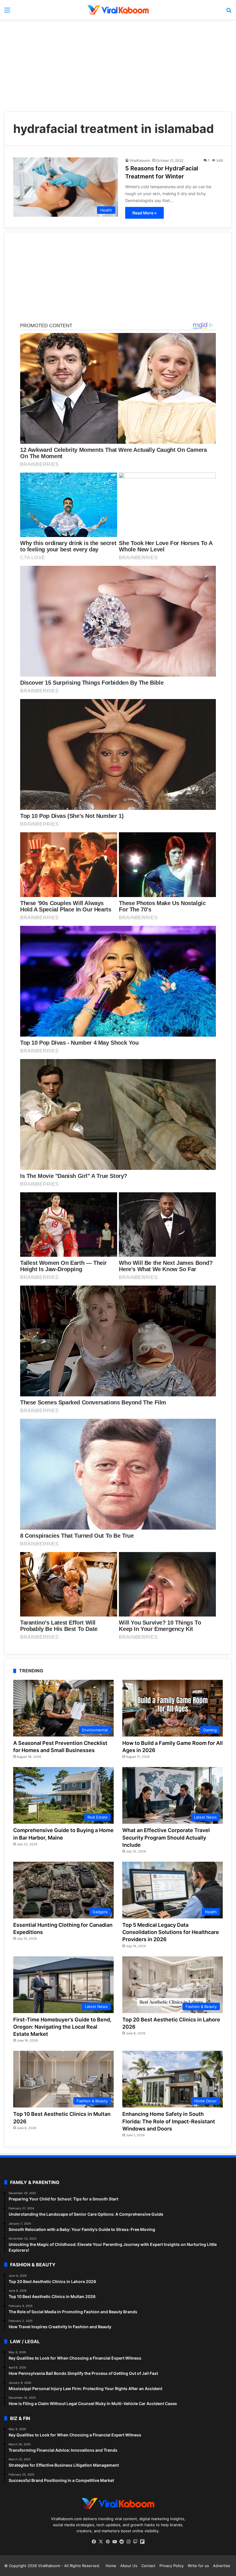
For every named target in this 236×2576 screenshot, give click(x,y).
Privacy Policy (172, 2566)
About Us (129, 2566)
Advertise (222, 2566)
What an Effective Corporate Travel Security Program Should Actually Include (166, 1837)
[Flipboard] (142, 2542)
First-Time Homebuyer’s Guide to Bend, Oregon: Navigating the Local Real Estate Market (62, 2027)
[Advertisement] (118, 66)
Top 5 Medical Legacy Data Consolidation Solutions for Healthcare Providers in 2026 (171, 1932)
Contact (148, 2566)
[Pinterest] (108, 2542)
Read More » (144, 213)
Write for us (198, 2566)
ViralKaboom (140, 160)
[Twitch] (135, 2542)
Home (111, 2566)
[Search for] (229, 12)
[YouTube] (115, 2542)
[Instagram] (128, 2542)
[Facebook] (94, 2542)
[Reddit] (121, 2542)
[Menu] (7, 12)
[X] (101, 2542)
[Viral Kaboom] (118, 10)
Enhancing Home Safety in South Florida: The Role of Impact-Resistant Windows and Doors (169, 2121)
